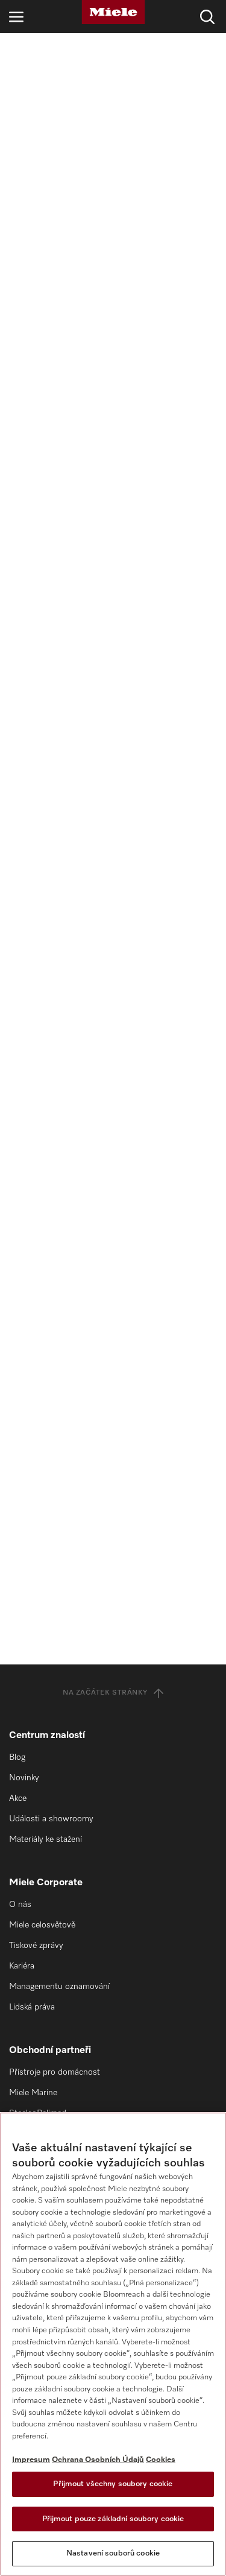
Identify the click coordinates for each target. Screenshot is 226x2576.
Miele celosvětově (42, 1925)
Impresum (31, 2460)
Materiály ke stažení (46, 1839)
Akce (18, 1798)
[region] (113, 2344)
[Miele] (113, 12)
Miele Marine (33, 2093)
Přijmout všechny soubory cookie (113, 2484)
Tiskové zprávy (36, 1946)
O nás (20, 1905)
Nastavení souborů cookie (113, 2553)
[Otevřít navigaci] (16, 17)
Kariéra (22, 1966)
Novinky (24, 1778)
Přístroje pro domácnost (55, 2072)
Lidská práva (32, 2007)
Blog (17, 1757)
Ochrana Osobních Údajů (98, 2460)
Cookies (161, 2460)
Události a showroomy (51, 1819)
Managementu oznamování (59, 1987)
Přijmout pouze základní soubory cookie (113, 2519)
